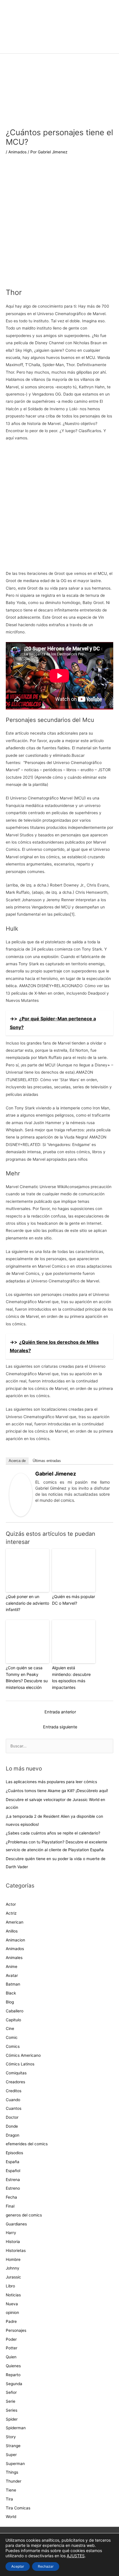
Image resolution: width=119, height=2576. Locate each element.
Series (12, 2410)
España (13, 2162)
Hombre (13, 2259)
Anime (12, 1967)
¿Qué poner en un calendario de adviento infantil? (27, 1603)
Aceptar (18, 2566)
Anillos (12, 1931)
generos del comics (24, 2215)
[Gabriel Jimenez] (21, 1495)
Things (12, 2472)
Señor (11, 2392)
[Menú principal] (59, 46)
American (15, 1922)
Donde (12, 2126)
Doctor (12, 2117)
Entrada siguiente (60, 1727)
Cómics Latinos (20, 2064)
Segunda (14, 2384)
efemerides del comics (27, 2144)
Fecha (11, 2197)
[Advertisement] (59, 225)
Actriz (11, 1913)
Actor (11, 1904)
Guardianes (16, 2224)
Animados (17, 152)
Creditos (14, 2091)
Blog (10, 2002)
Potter (12, 2348)
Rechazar (46, 2566)
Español (13, 2171)
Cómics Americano (23, 2055)
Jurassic (13, 2277)
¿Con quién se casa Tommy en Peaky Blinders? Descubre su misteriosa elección (27, 1677)
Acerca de (17, 1461)
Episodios (14, 2153)
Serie (11, 2401)
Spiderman (16, 2428)
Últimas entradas (47, 1461)
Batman (13, 1984)
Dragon (13, 2135)
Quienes (13, 2366)
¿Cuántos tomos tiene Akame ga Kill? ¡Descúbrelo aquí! (57, 1791)
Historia (13, 2242)
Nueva (12, 2304)
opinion (12, 2312)
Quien (11, 2357)
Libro (10, 2286)
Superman (15, 2464)
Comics (13, 2046)
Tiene (11, 2490)
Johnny (13, 2268)
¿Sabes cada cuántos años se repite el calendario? (53, 1833)
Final (10, 2206)
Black (11, 1993)
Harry (11, 2233)
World (11, 2517)
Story (11, 2437)
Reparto (13, 2375)
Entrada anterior (60, 1712)
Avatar (12, 1975)
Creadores (15, 2082)
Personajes (16, 2330)
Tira (9, 2499)
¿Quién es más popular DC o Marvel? (74, 1600)
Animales (14, 1958)
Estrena (13, 2180)
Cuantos (14, 2108)
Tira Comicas (18, 2508)
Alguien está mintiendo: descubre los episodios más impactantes (71, 1677)
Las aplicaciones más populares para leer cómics (52, 1782)
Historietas (16, 2251)
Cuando (13, 2100)
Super (11, 2455)
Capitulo (13, 2020)
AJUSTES (76, 2556)
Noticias (13, 2295)
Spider (12, 2419)
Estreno (13, 2188)
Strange (13, 2446)
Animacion (15, 1940)
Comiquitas (16, 2073)
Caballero (15, 2011)
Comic (12, 2037)
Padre (11, 2321)
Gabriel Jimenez (56, 1474)
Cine (10, 2029)
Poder (11, 2339)
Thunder (14, 2481)
